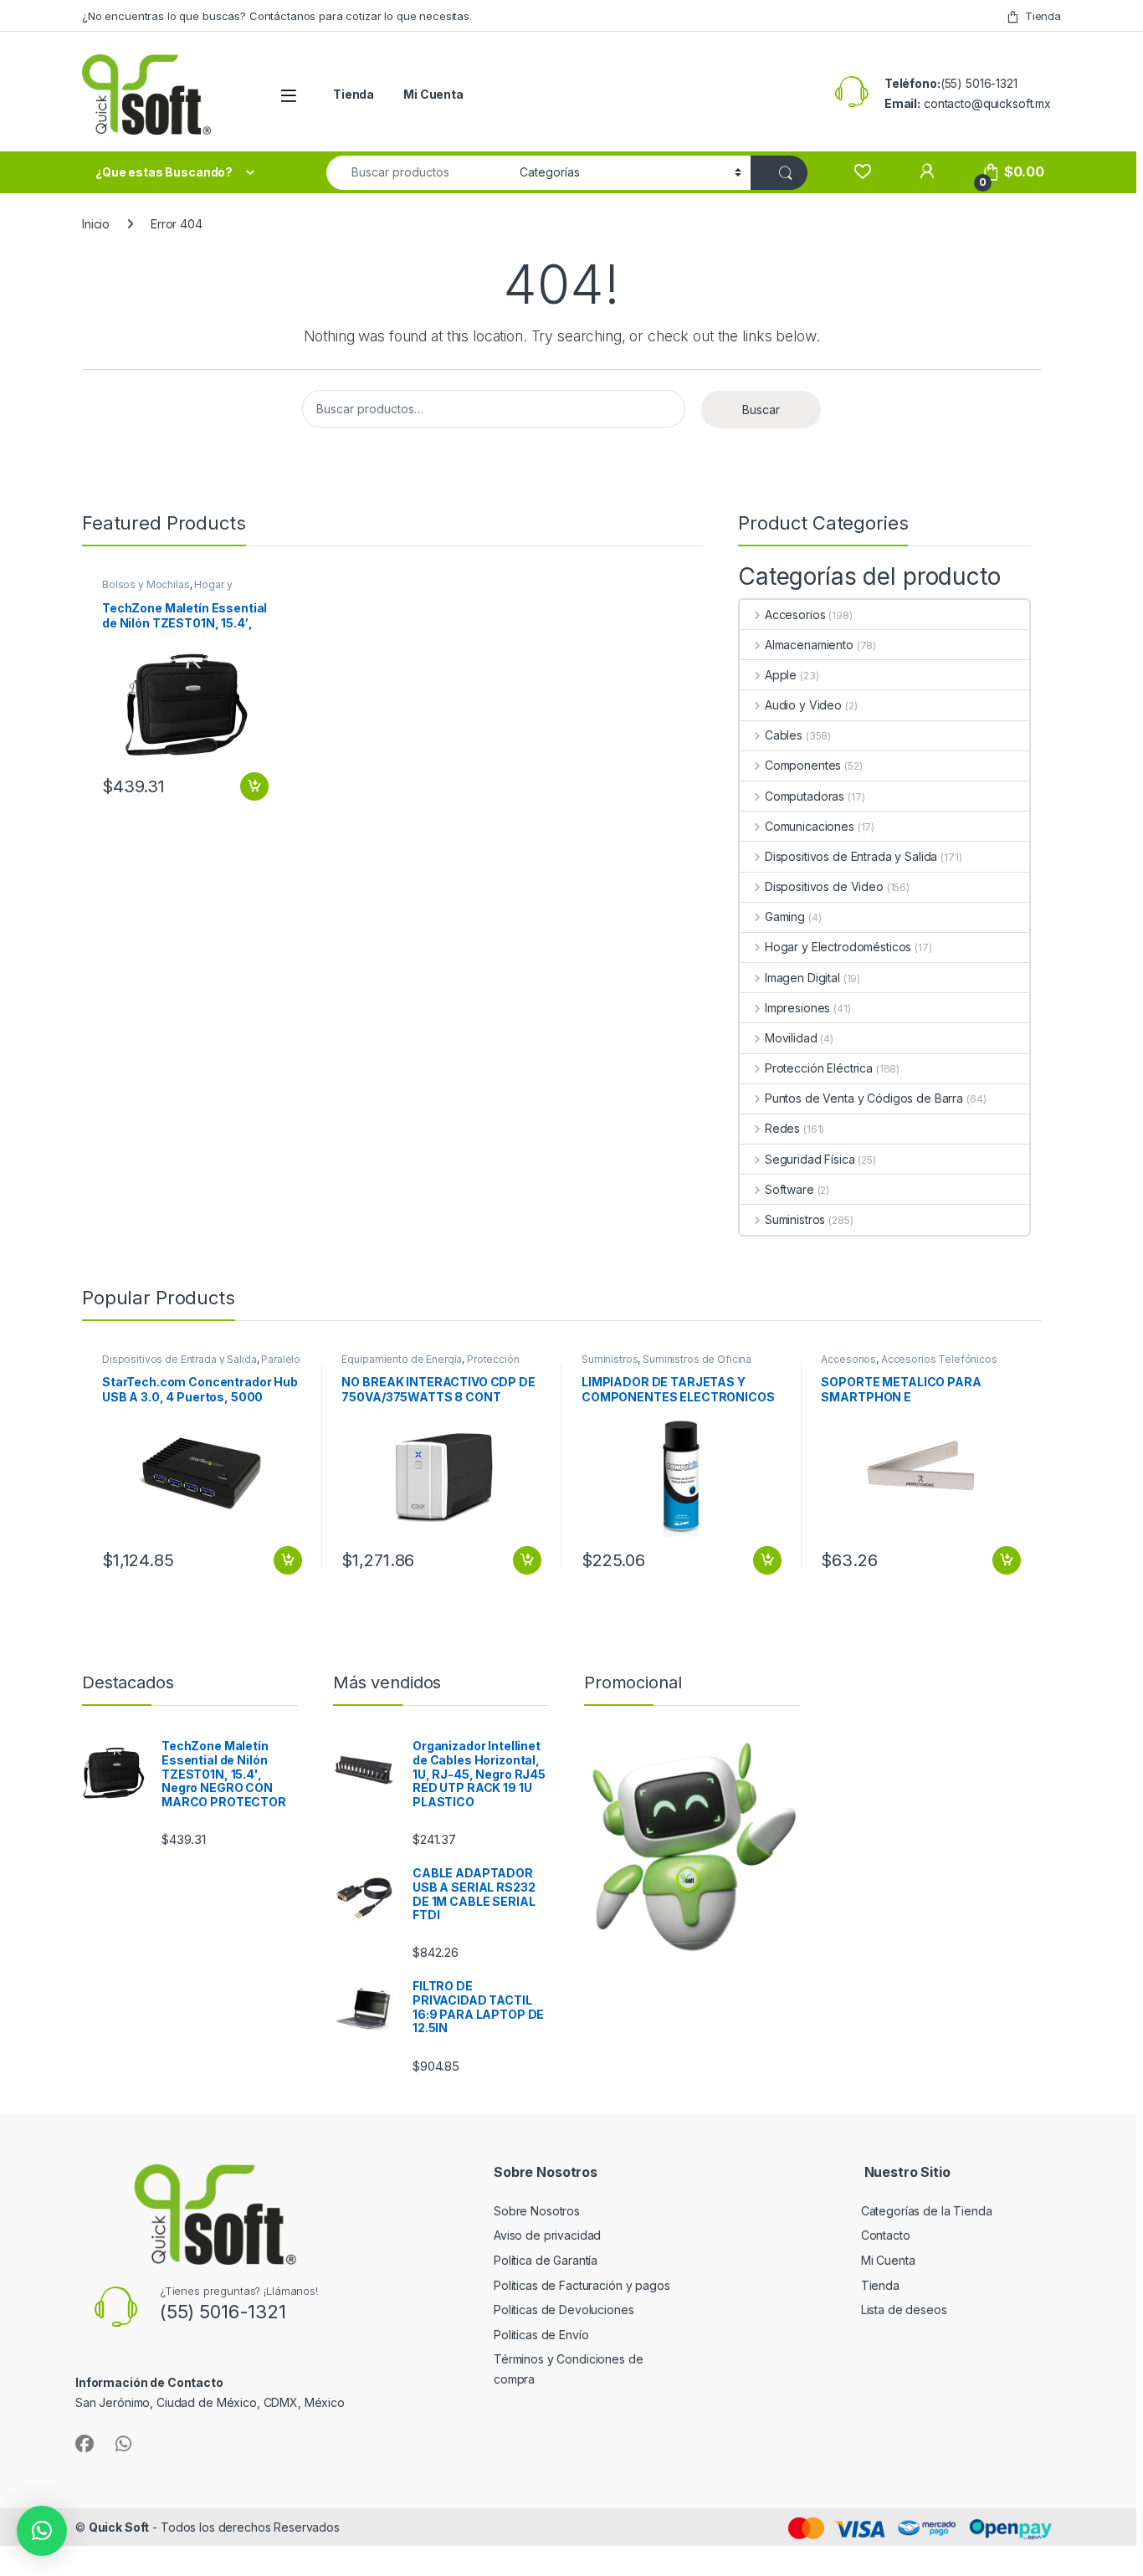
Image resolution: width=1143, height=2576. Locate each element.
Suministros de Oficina (697, 1359)
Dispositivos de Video (824, 886)
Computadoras (805, 796)
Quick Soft (119, 2527)
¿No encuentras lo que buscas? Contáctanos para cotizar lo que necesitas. (277, 16)
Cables (784, 735)
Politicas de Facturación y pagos (582, 2285)
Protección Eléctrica (819, 1068)
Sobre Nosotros (537, 2211)
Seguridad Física (810, 1159)
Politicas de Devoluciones (564, 2310)
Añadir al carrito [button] (251, 786)
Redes (782, 1128)
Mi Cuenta (433, 94)
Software (789, 1189)
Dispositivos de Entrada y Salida (851, 856)
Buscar (761, 410)
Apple (781, 675)
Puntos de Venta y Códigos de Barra (864, 1098)
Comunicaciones (810, 826)
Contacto (886, 2235)
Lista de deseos (904, 2310)
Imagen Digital (802, 978)
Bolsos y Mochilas (146, 584)
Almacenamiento (809, 645)
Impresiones (797, 1008)
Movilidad (791, 1038)
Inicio (96, 224)
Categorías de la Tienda (927, 2211)
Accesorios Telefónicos (939, 1359)
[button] (42, 2531)
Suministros (795, 1219)
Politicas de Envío (541, 2335)
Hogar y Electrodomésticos (167, 590)
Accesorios (795, 615)
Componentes (803, 765)
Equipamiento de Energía (402, 1359)
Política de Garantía (547, 2260)
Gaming (785, 917)
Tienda (1043, 16)
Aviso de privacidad (547, 2235)
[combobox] (418, 173)
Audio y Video (803, 705)
